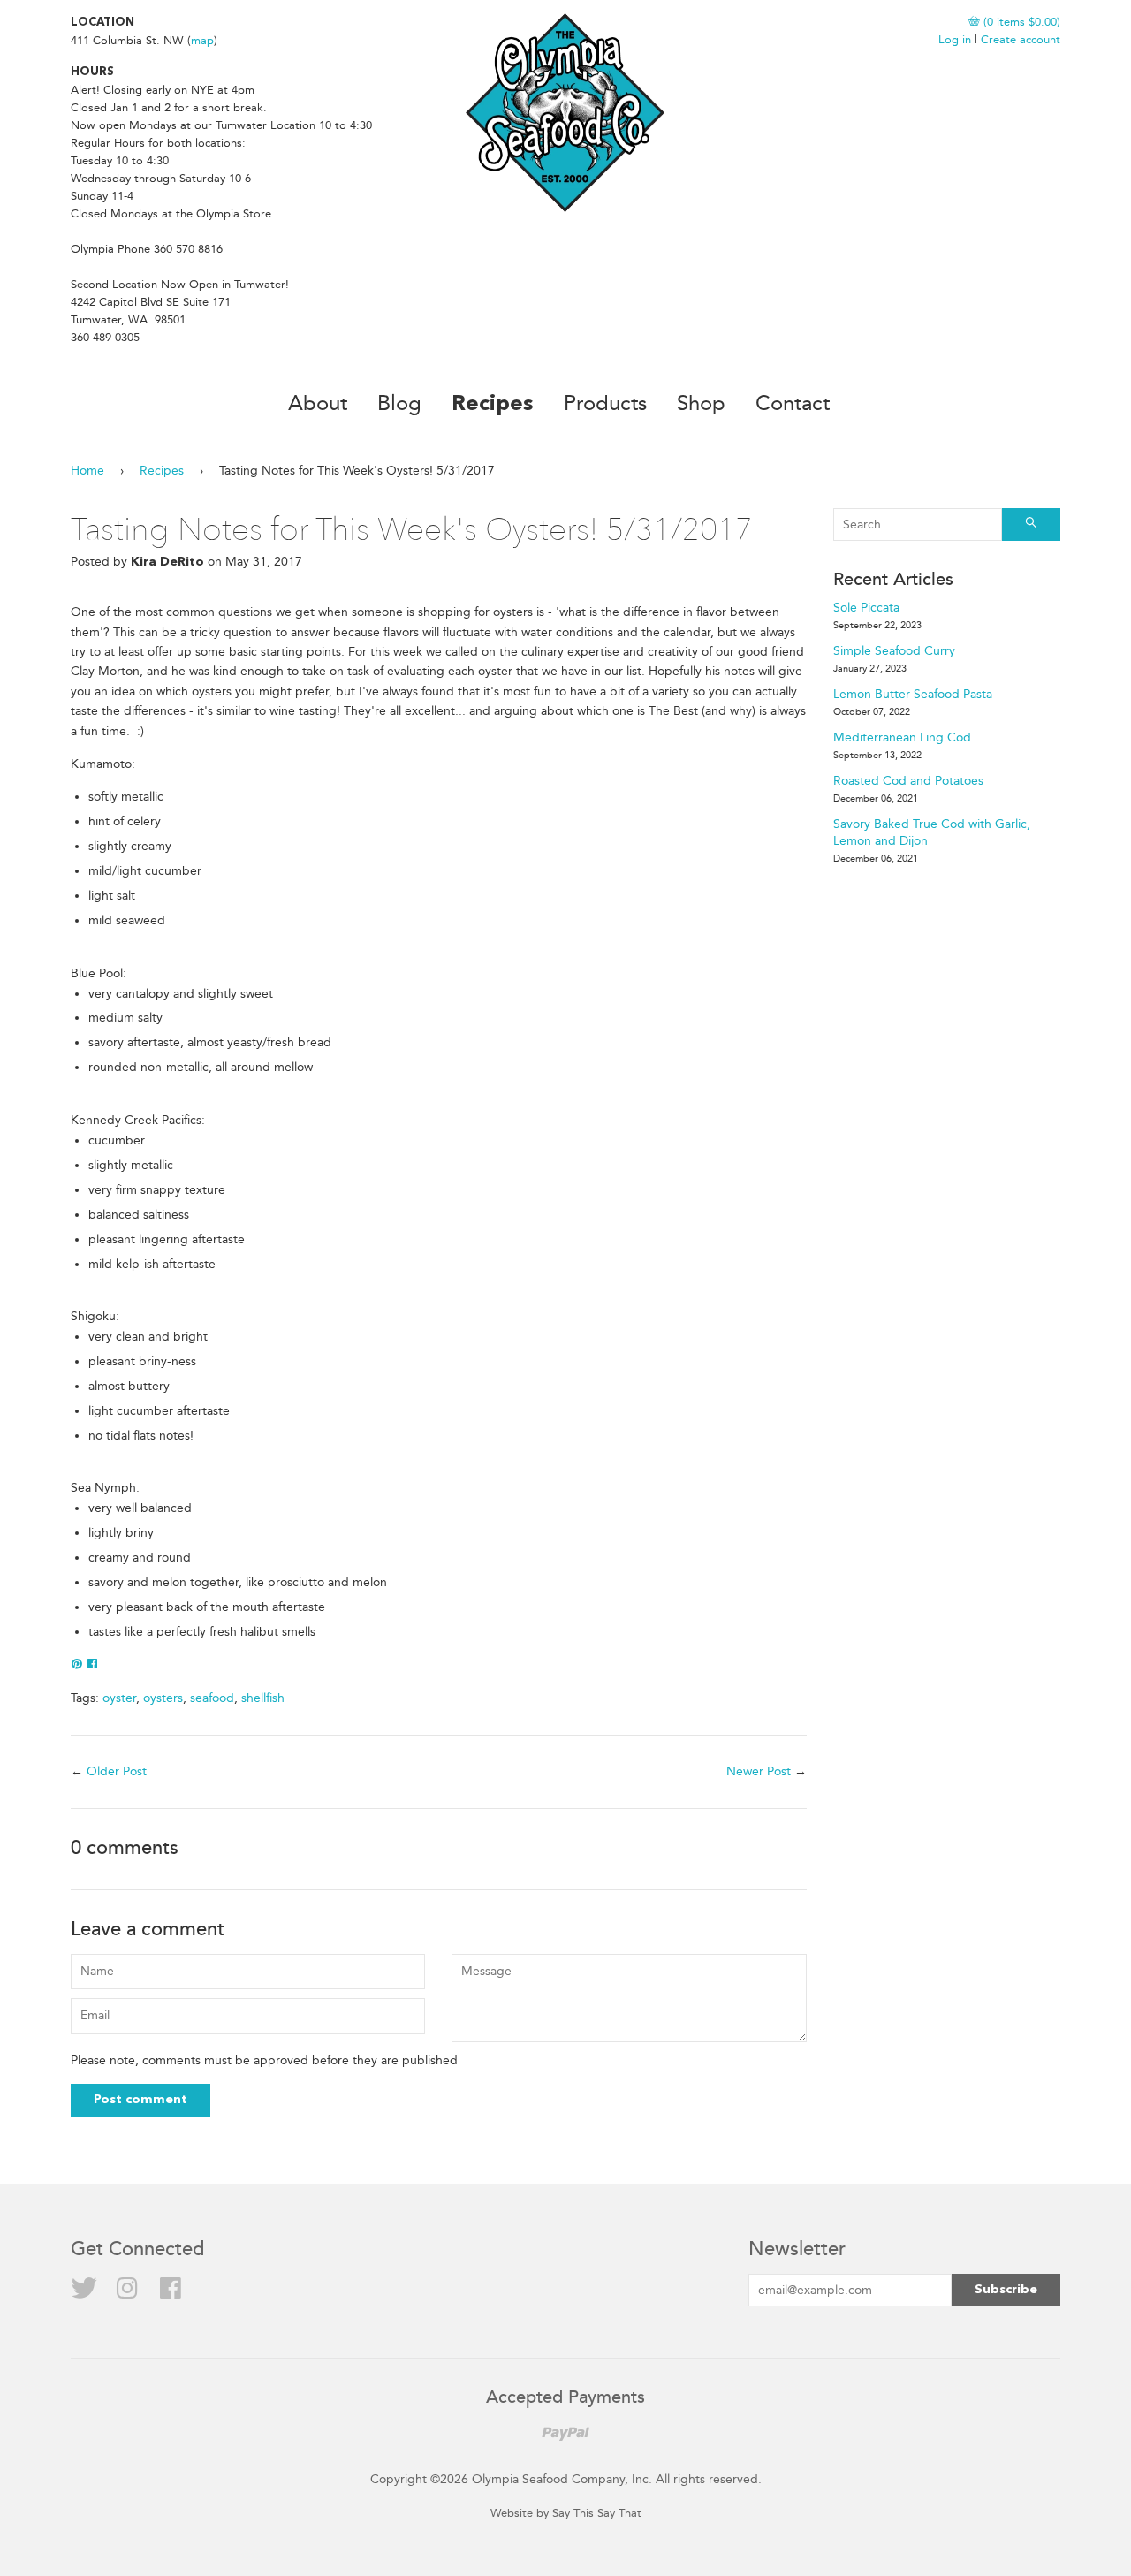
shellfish (263, 1698)
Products (605, 403)
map (202, 40)
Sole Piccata (866, 608)
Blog (399, 403)
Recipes (493, 405)
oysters (163, 1698)
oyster (119, 1698)
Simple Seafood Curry (894, 651)
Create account (1021, 39)
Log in (955, 39)
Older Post (117, 1771)
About (318, 403)
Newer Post (759, 1771)
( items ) (1020, 22)
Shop (701, 403)
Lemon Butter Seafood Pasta (913, 694)
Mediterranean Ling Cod (902, 737)
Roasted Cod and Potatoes (908, 781)
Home (87, 471)
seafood (212, 1698)
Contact (793, 403)
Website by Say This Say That (566, 2513)
